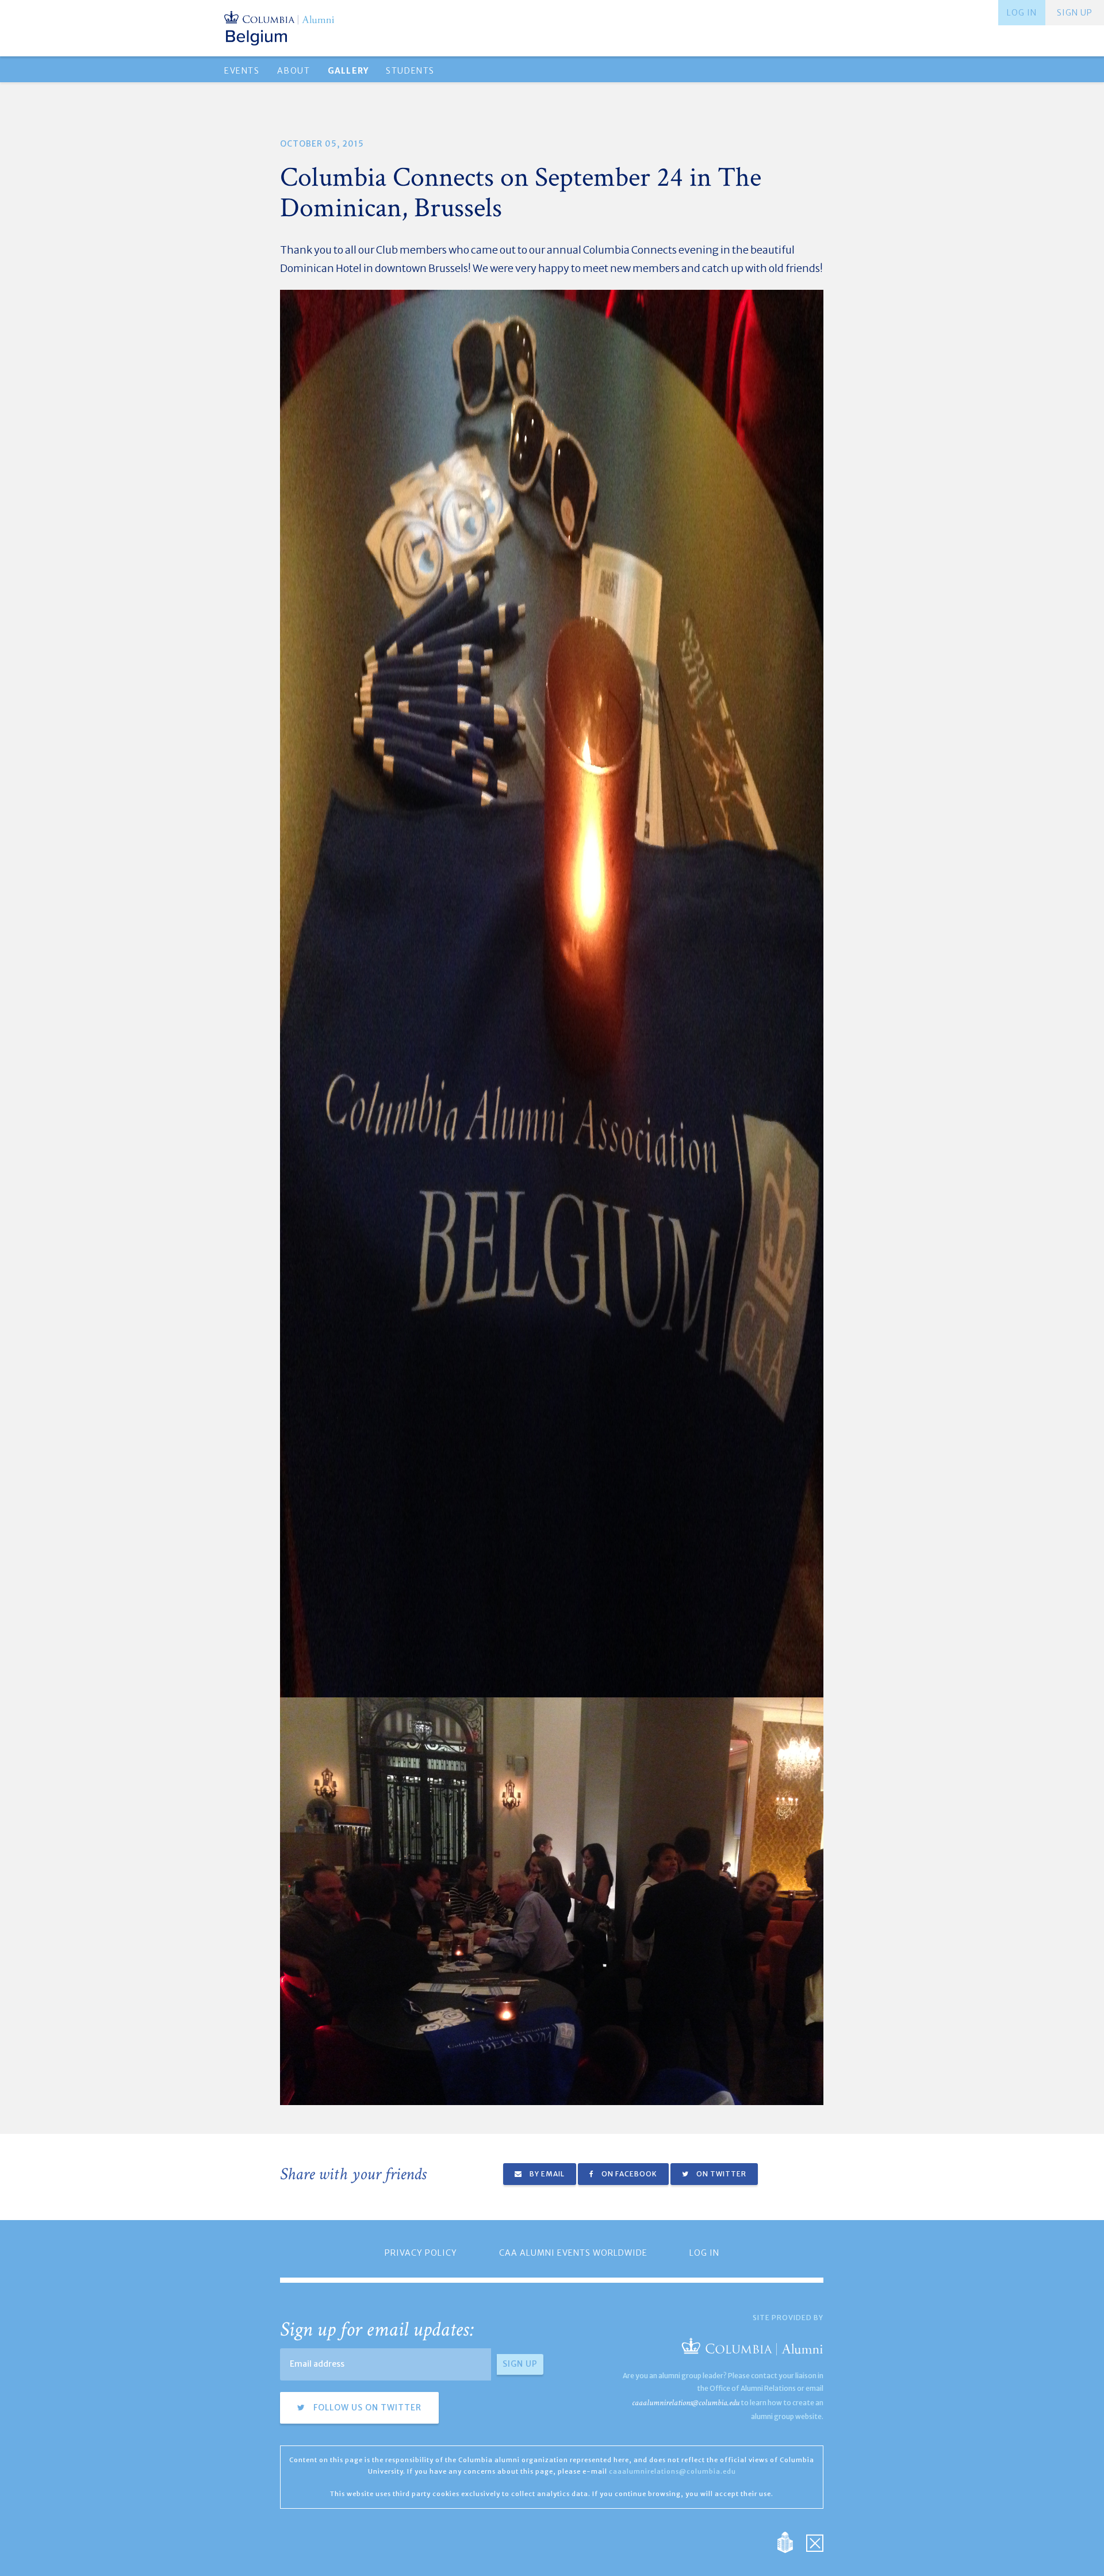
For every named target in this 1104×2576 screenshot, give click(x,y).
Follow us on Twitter (366, 2408)
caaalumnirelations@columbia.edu (686, 2403)
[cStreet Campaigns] (815, 2542)
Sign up (1075, 13)
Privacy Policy (421, 2253)
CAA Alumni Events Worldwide (573, 2253)
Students (410, 71)
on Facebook (628, 2174)
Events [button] (242, 71)
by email (546, 2174)
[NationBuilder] (791, 2542)
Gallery (348, 71)
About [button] (294, 71)
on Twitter (720, 2174)
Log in (1022, 13)
